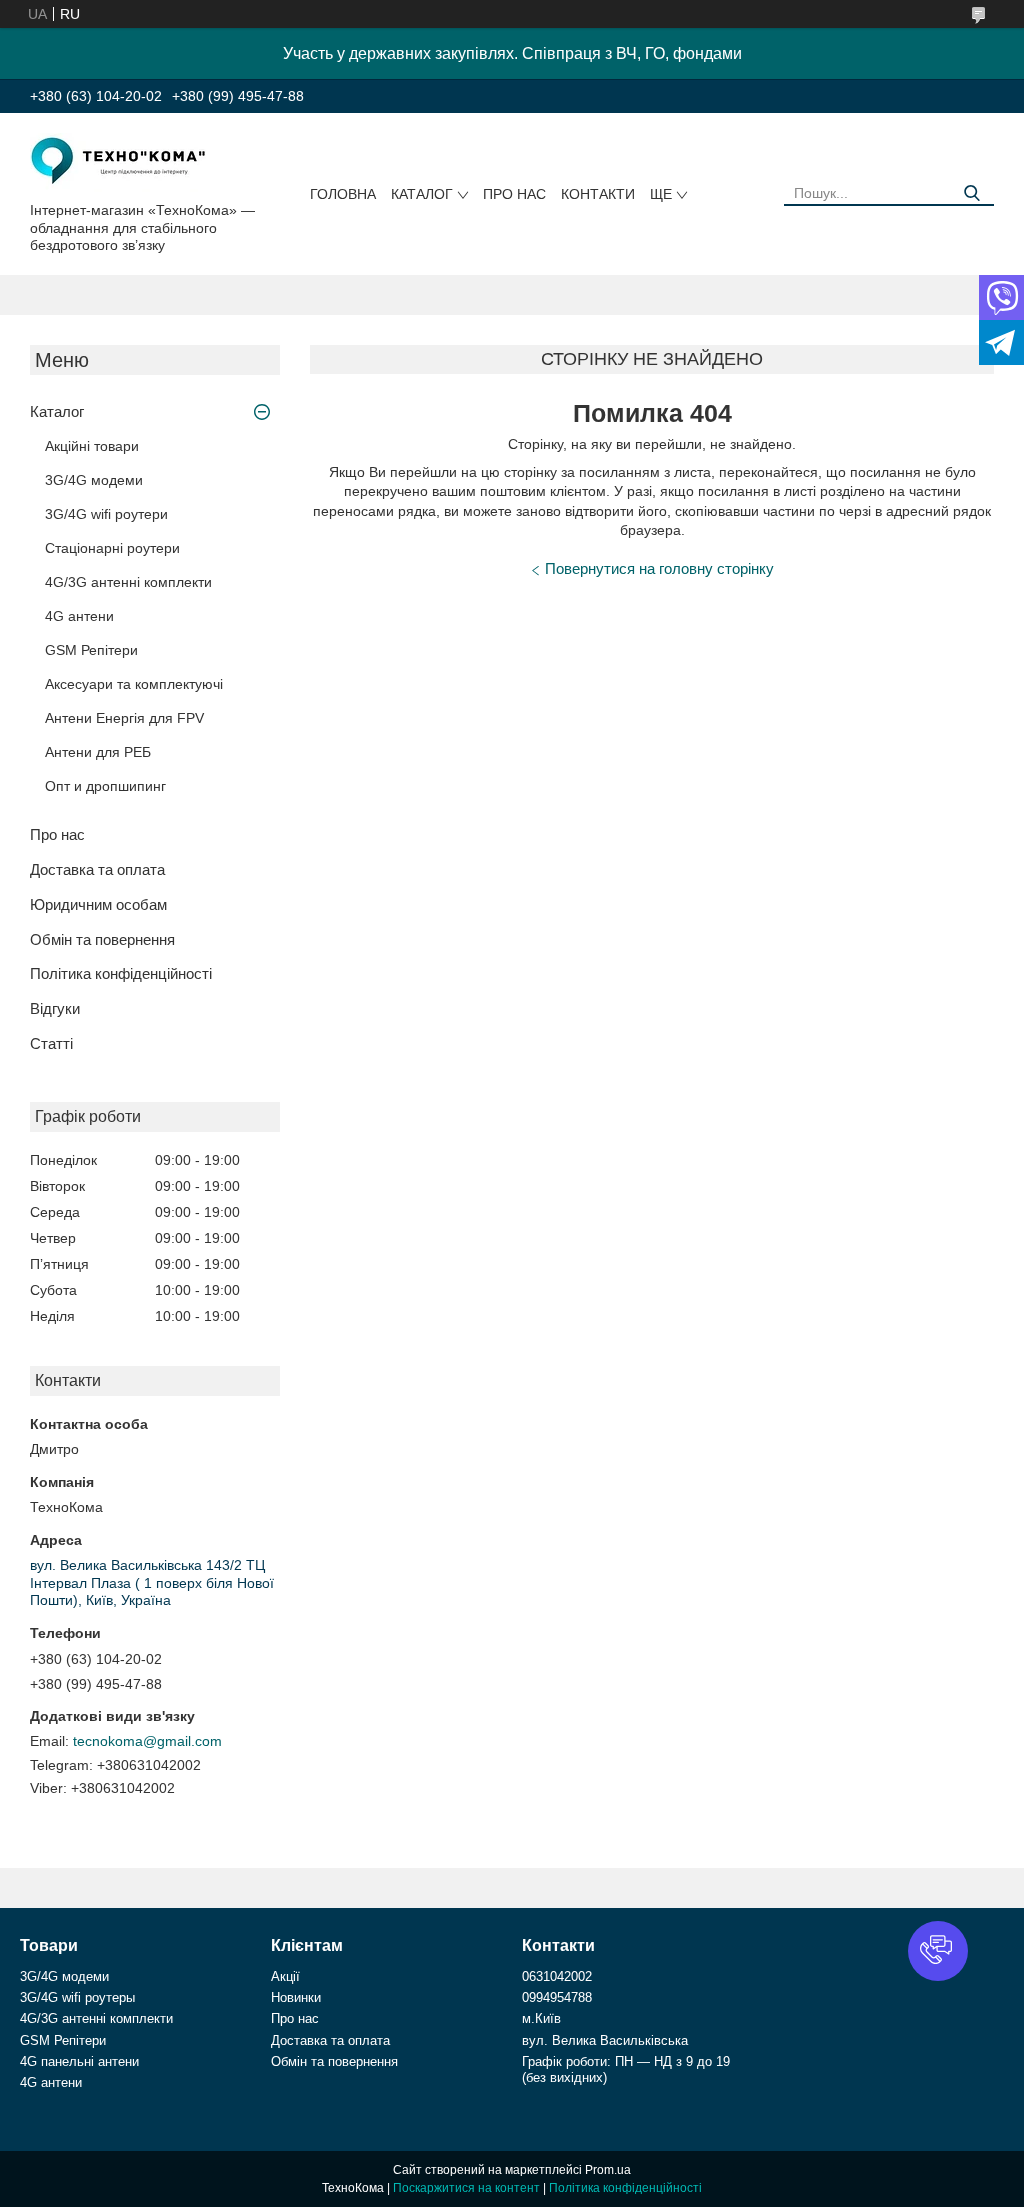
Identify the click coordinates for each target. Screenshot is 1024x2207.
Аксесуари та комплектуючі (134, 684)
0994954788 (557, 1997)
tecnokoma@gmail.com (147, 1741)
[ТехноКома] (120, 161)
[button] (938, 1951)
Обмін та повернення (102, 939)
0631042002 (557, 1976)
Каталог (422, 194)
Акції (285, 1976)
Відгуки (55, 1008)
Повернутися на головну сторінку (659, 568)
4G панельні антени (79, 2061)
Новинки (296, 1997)
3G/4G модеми (94, 480)
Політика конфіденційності (121, 973)
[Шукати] (971, 193)
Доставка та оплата (97, 869)
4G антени (79, 616)
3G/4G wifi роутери (106, 514)
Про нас (514, 194)
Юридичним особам (98, 904)
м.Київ (541, 2018)
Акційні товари (92, 446)
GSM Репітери (91, 650)
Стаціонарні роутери (112, 548)
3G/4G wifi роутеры (77, 1997)
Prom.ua (608, 2170)
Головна (343, 194)
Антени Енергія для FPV (124, 718)
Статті (51, 1043)
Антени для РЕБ (98, 752)
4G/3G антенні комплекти (128, 582)
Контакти (598, 194)
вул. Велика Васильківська (605, 2040)
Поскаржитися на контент (466, 2188)
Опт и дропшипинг (105, 786)
